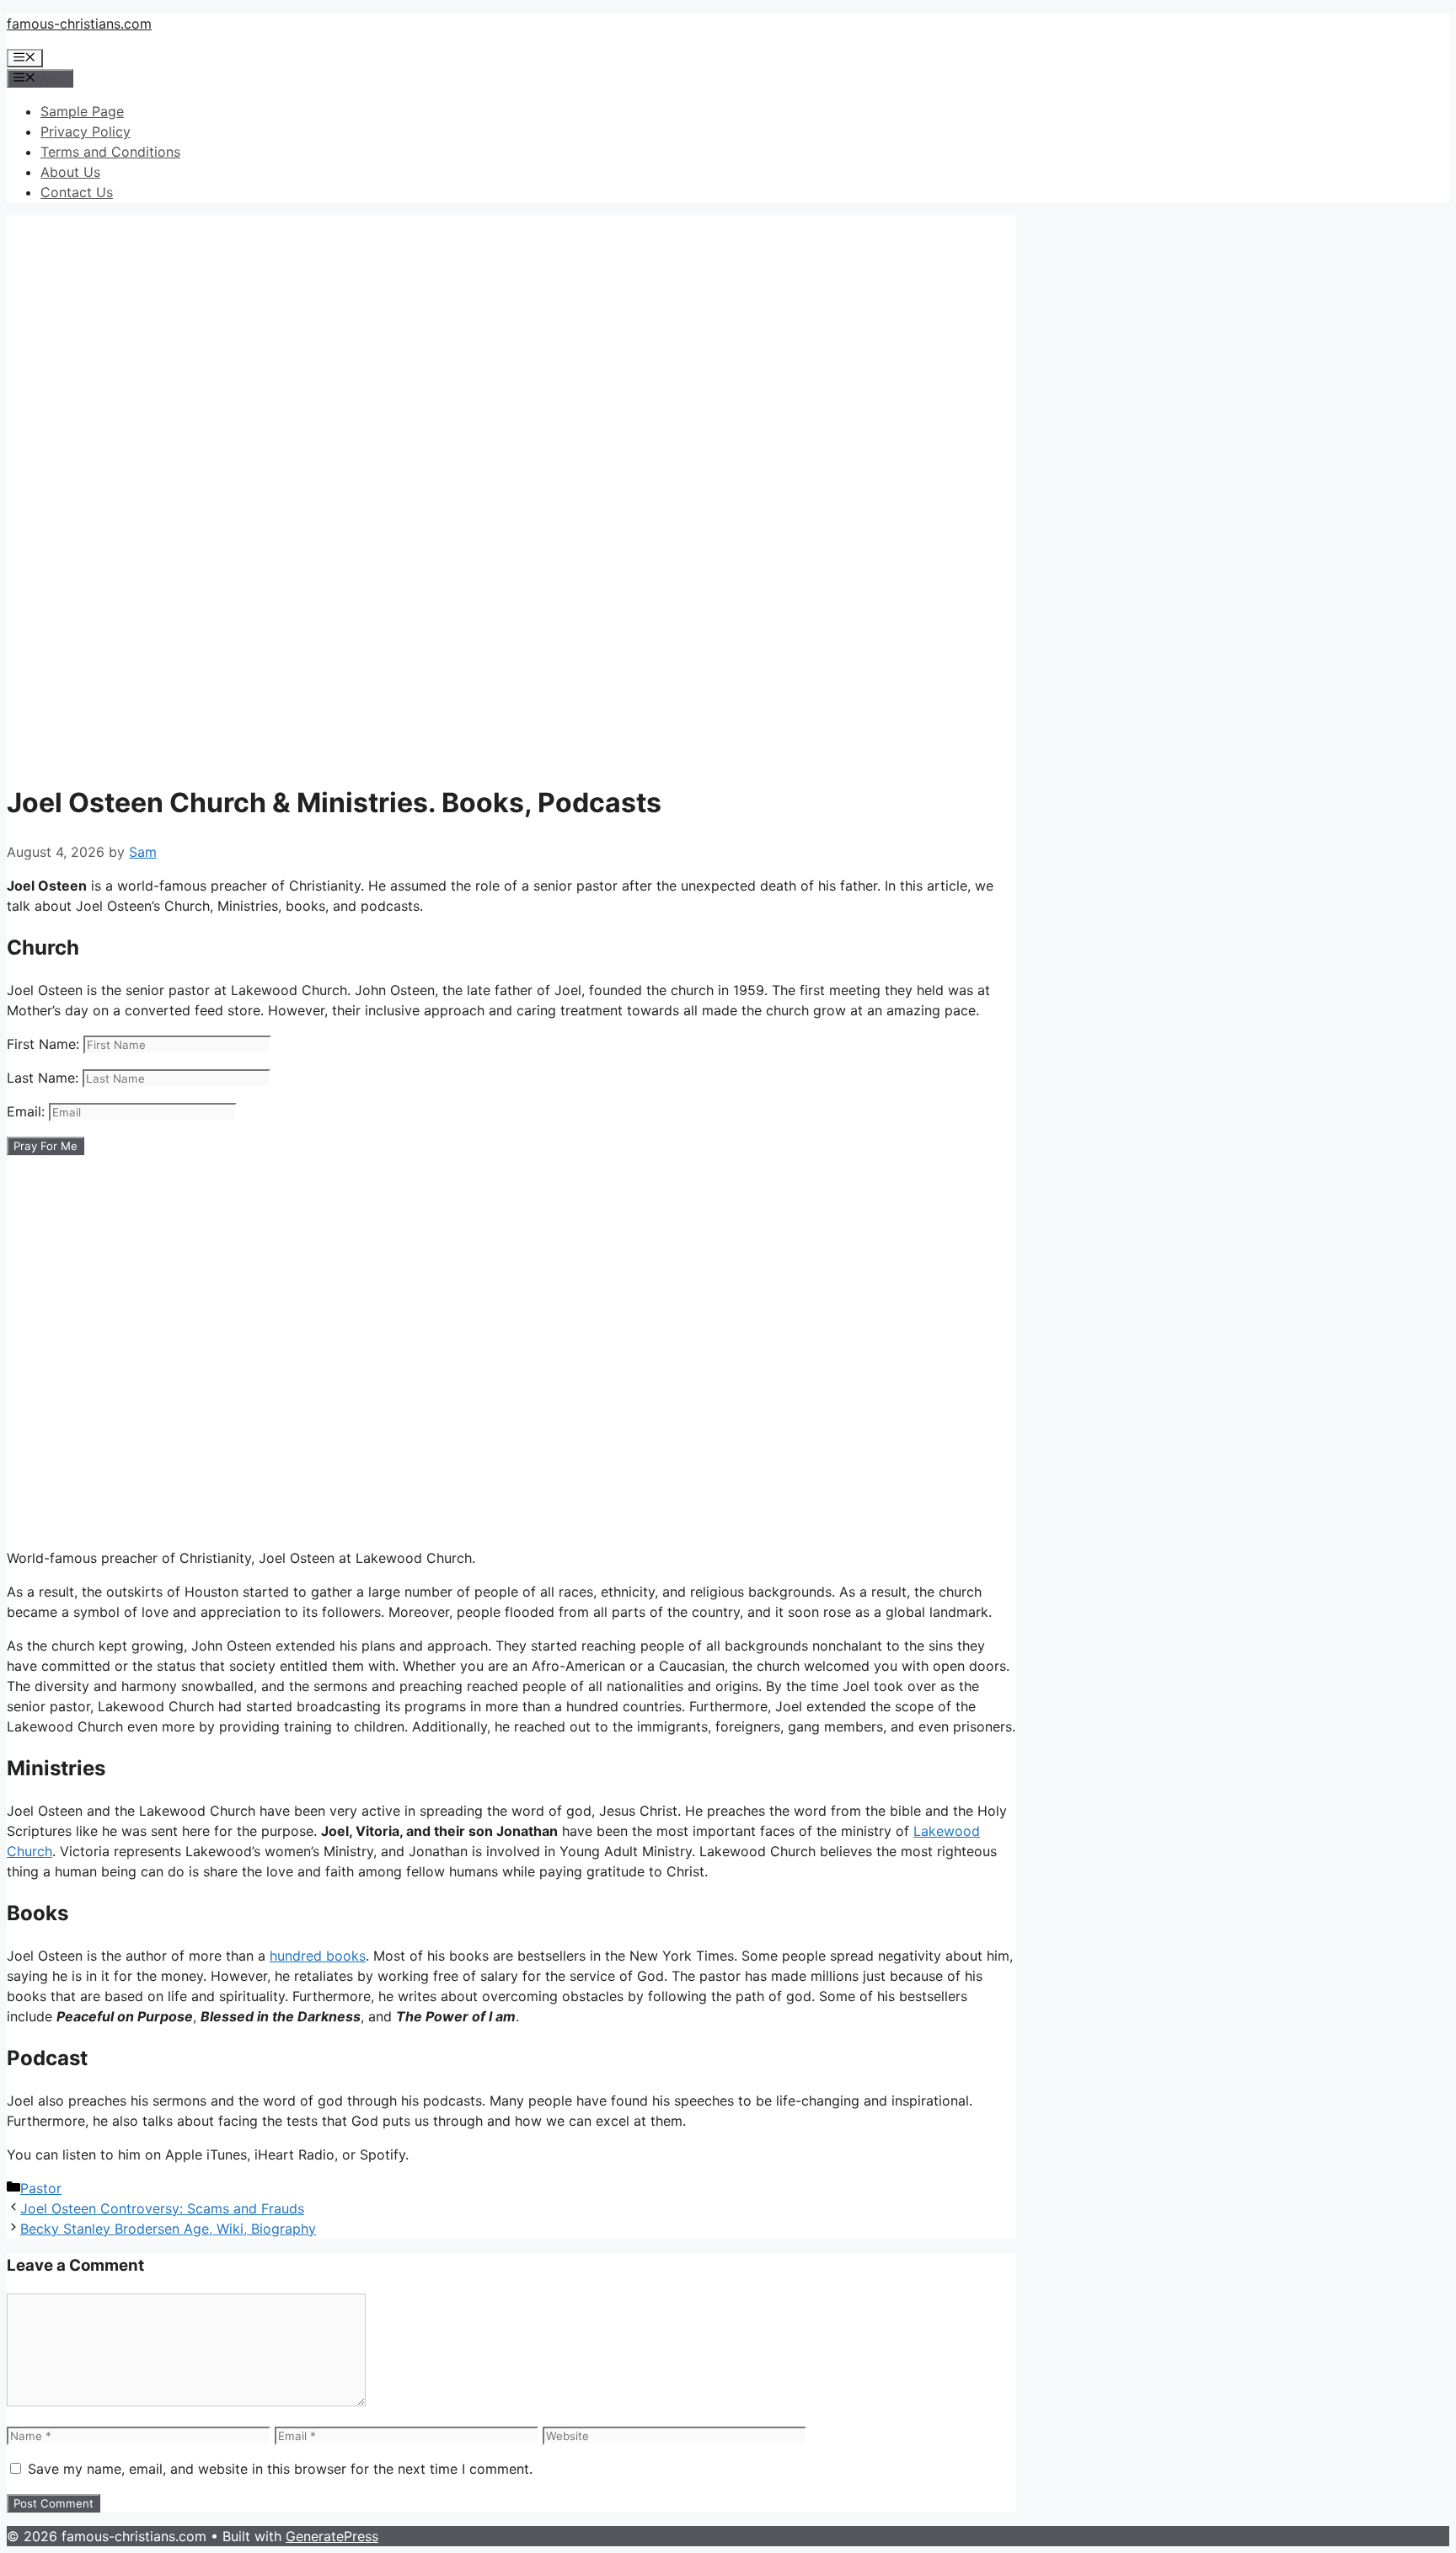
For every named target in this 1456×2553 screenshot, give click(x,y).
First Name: (45, 1044)
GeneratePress (332, 2536)
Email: (28, 1111)
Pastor (41, 2188)
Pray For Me (45, 1146)
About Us (70, 172)
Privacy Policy (86, 131)
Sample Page (82, 111)
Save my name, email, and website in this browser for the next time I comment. (280, 2469)
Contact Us (77, 192)
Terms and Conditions (110, 152)
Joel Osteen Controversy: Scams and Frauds (162, 2208)
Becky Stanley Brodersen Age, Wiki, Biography (168, 2229)
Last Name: (45, 1078)
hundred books (318, 1956)
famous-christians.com (79, 24)
